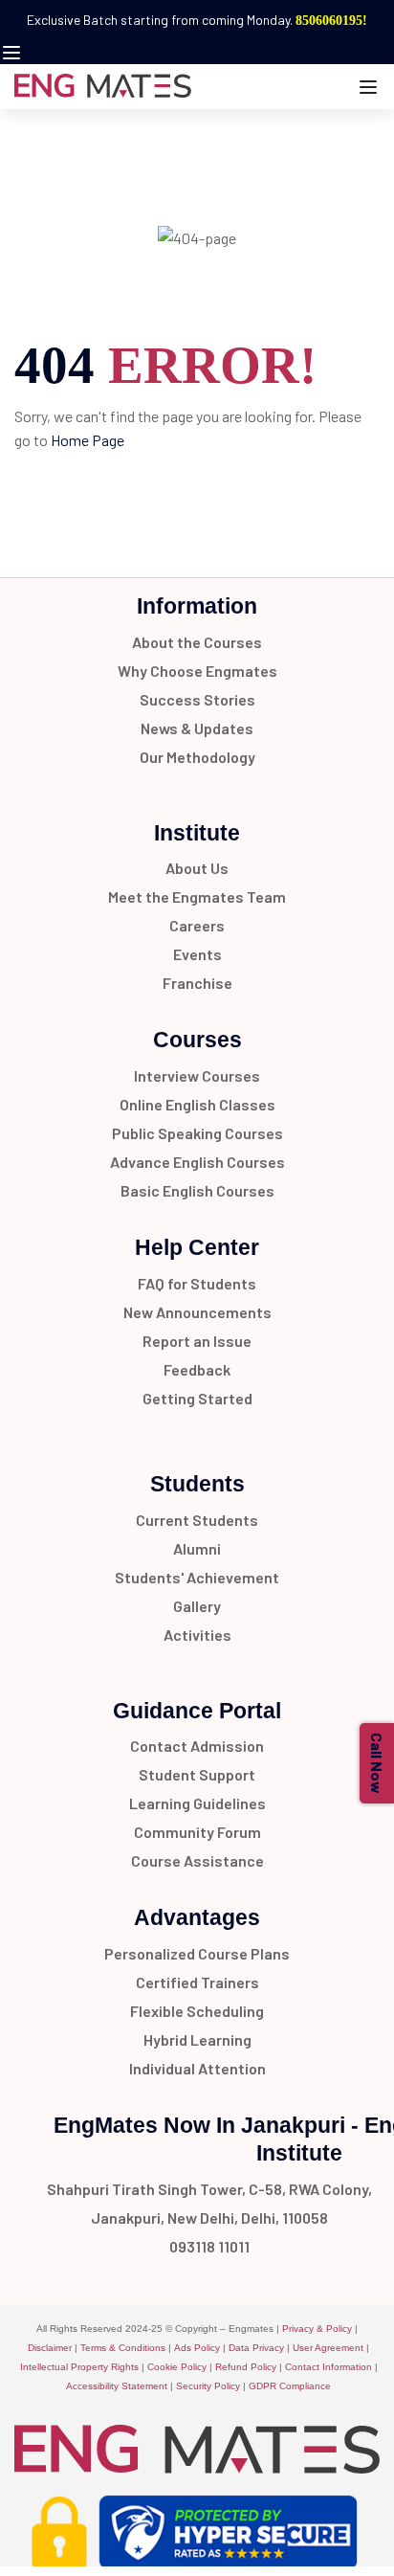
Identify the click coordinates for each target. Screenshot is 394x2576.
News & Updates (197, 728)
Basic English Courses (197, 1190)
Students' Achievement (197, 1577)
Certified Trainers (197, 1982)
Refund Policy (246, 2367)
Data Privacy (256, 2348)
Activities (197, 1635)
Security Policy (208, 2386)
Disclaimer (50, 2348)
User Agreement (328, 2348)
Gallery (197, 1606)
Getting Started (197, 1398)
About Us (197, 868)
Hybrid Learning (197, 2039)
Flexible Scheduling (197, 2011)
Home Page (88, 440)
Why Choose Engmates (197, 671)
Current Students (197, 1520)
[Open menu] (14, 53)
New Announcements (197, 1312)
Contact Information (328, 2367)
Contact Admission (197, 1746)
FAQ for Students (197, 1283)
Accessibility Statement (117, 2386)
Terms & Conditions (123, 2348)
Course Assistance (197, 1860)
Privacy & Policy (317, 2329)
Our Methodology (197, 757)
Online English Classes (197, 1104)
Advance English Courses (197, 1162)
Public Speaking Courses (197, 1133)
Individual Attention (197, 2068)
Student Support (197, 1774)
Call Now (377, 1763)
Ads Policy (197, 2348)
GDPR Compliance (290, 2386)
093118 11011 (209, 2246)
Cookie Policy (177, 2367)
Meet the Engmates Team (197, 896)
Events (197, 954)
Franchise (197, 983)
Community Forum (197, 1832)
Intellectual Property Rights (79, 2367)
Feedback (197, 1369)
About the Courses (197, 642)
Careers (197, 925)
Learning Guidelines (197, 1803)
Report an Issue (197, 1341)
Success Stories (197, 699)
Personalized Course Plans (197, 1953)
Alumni (197, 1548)
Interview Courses (197, 1075)
